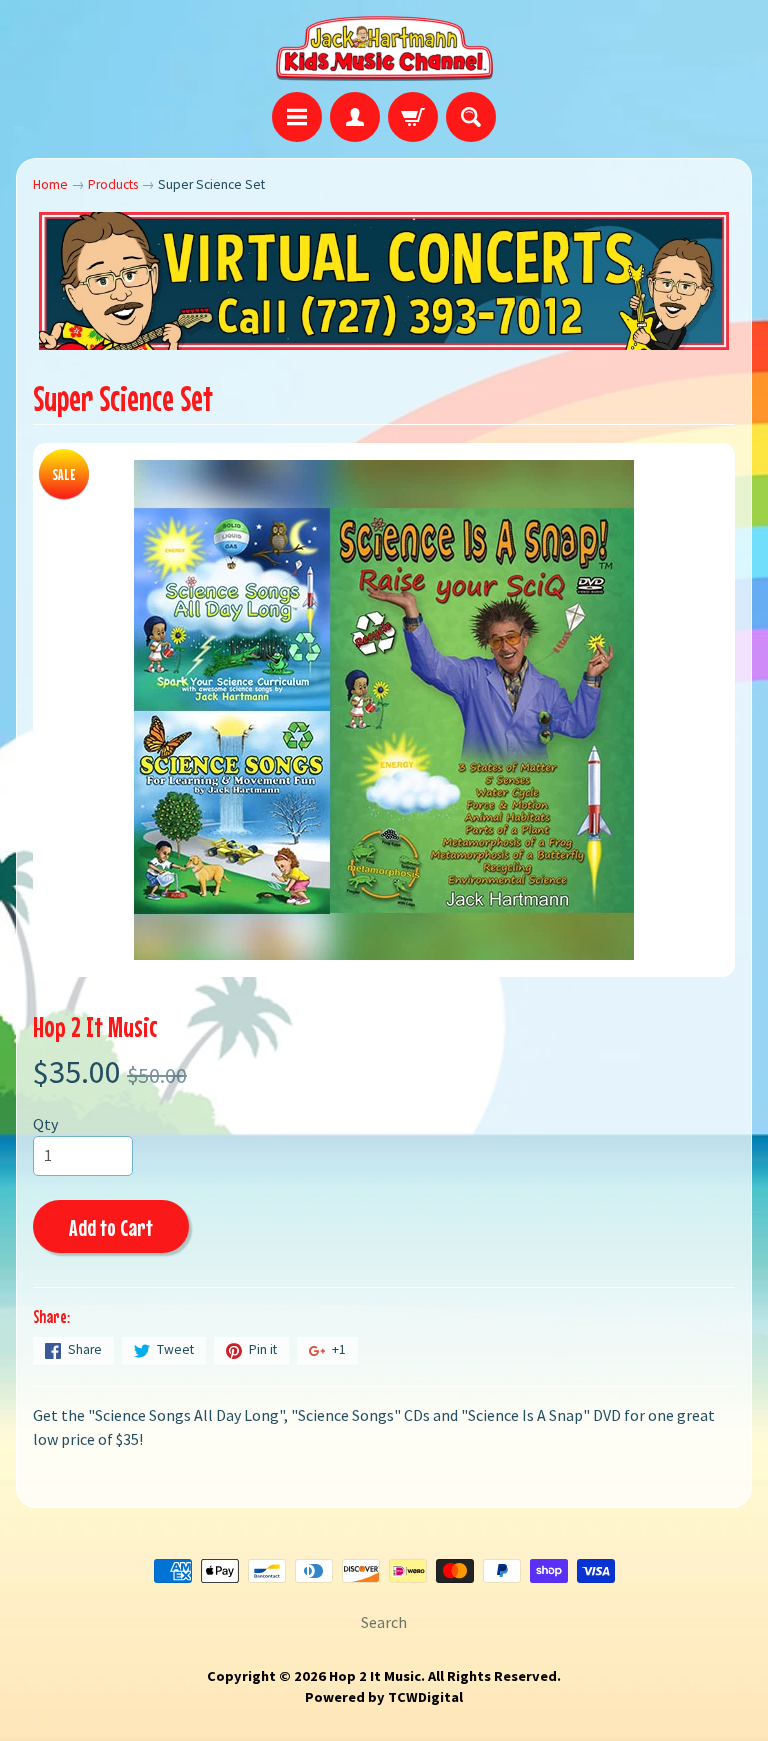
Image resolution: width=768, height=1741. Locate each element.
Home (50, 184)
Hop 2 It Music (95, 1026)
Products (113, 184)
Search (384, 1622)
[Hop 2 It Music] (384, 49)
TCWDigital (425, 1697)
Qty (45, 1124)
